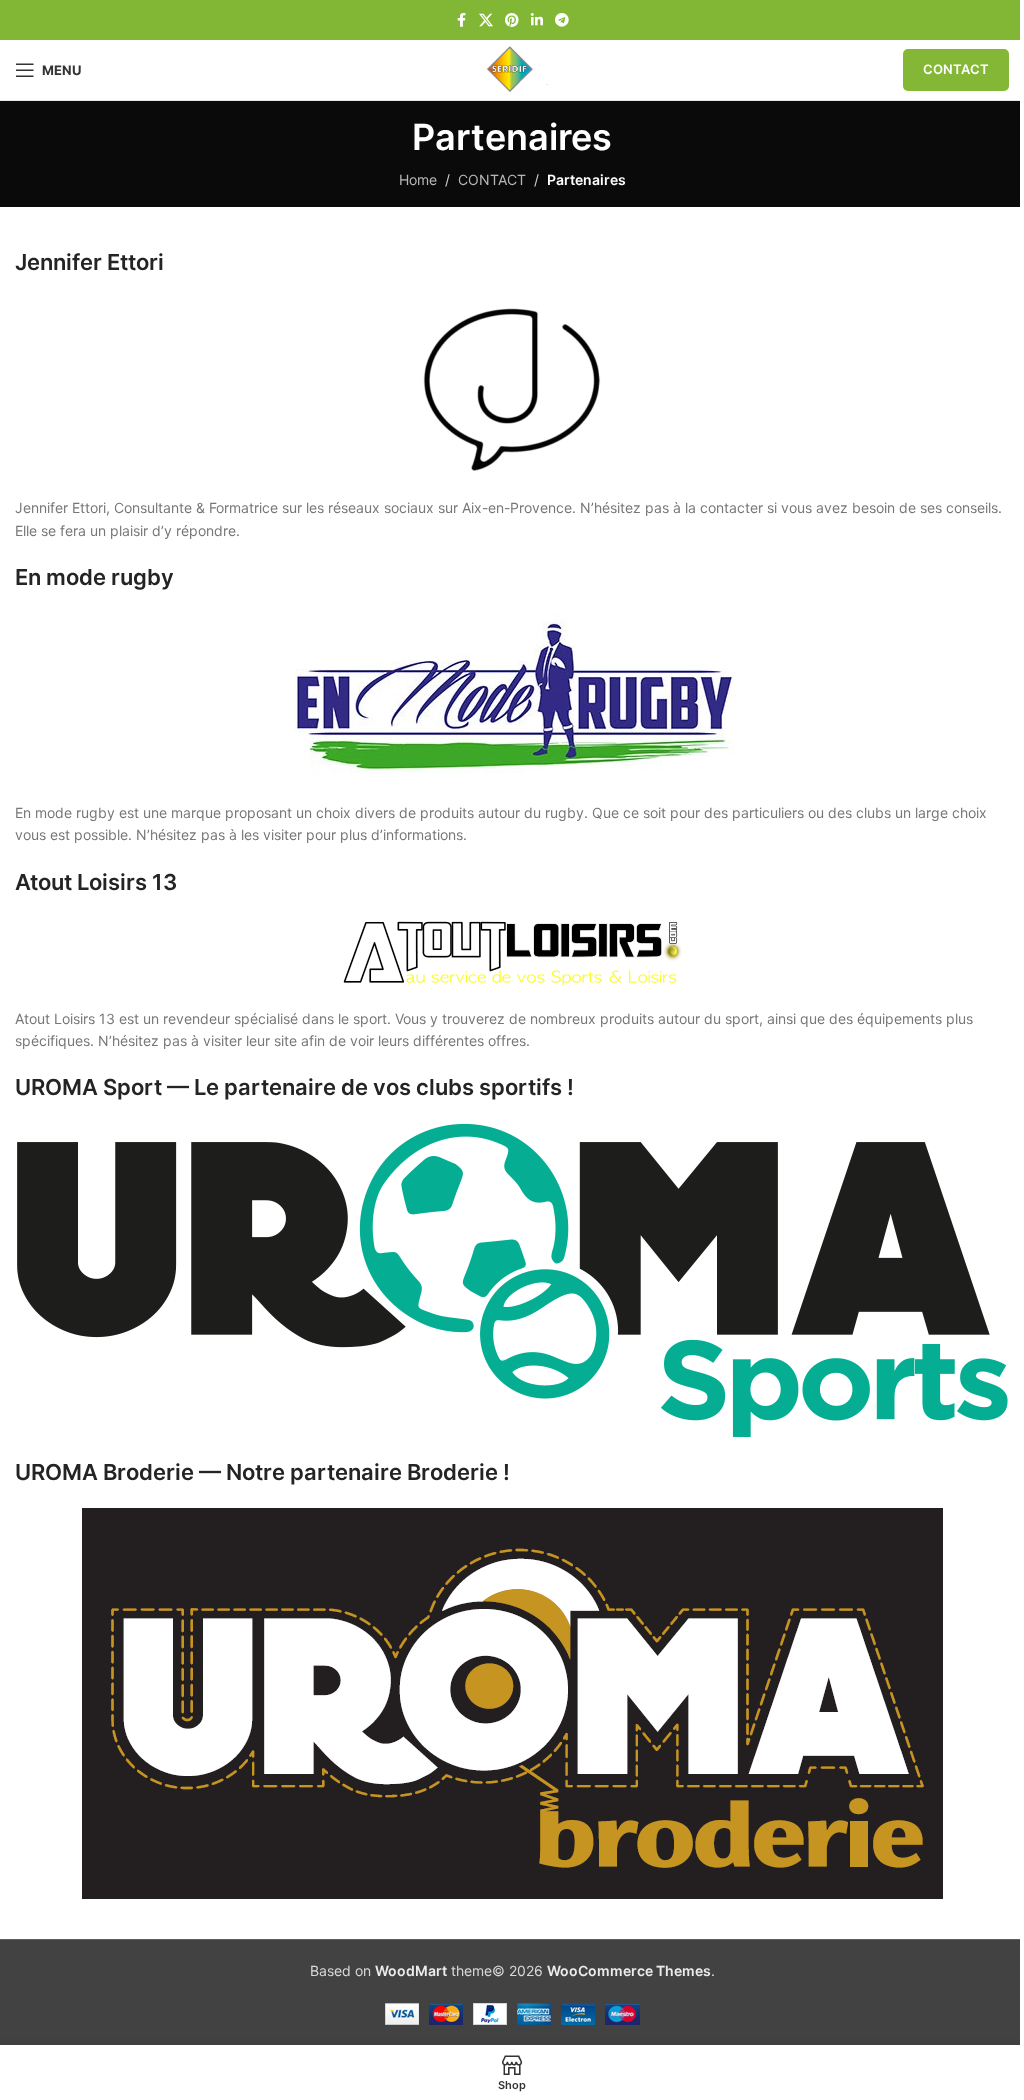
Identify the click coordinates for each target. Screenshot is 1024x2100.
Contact (956, 69)
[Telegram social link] (562, 20)
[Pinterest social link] (512, 20)
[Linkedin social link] (537, 20)
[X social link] (486, 20)
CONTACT (492, 179)
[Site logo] (511, 68)
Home (418, 179)
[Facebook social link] (461, 20)
